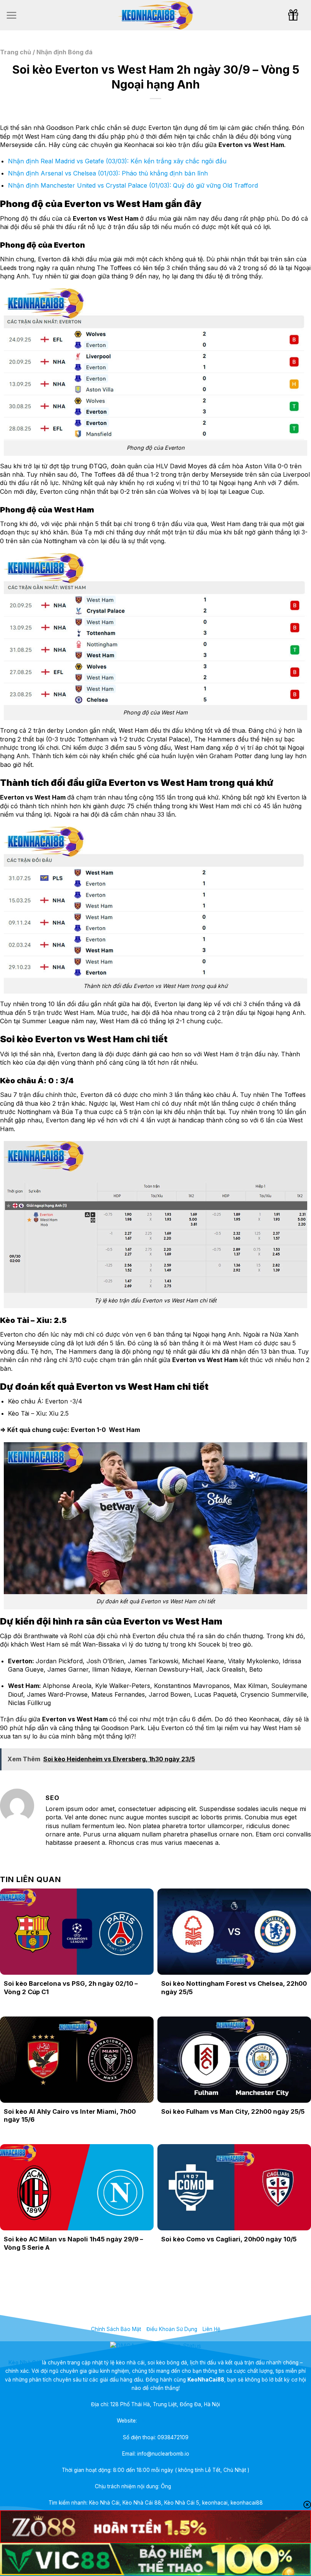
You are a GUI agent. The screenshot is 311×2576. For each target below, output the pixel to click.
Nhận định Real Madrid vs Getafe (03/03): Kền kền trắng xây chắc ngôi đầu (117, 161)
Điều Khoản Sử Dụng (172, 2329)
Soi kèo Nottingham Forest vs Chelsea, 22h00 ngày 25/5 (234, 1988)
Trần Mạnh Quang (195, 2486)
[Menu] (11, 15)
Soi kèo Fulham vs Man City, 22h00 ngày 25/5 (233, 2111)
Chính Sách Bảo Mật (116, 2329)
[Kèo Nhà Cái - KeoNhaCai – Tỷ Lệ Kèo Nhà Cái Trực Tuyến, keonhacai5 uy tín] (155, 15)
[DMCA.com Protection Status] (155, 2345)
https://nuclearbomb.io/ (166, 2421)
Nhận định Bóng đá (64, 52)
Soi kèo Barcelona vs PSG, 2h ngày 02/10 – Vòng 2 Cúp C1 (71, 1988)
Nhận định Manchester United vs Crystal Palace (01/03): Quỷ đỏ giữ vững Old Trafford (133, 185)
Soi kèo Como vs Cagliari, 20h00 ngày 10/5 (229, 2239)
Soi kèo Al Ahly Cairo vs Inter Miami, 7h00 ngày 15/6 (70, 2116)
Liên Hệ (211, 2329)
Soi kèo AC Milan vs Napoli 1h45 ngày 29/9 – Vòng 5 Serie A (73, 2243)
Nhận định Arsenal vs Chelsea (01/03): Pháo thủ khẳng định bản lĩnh (108, 173)
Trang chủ (16, 52)
